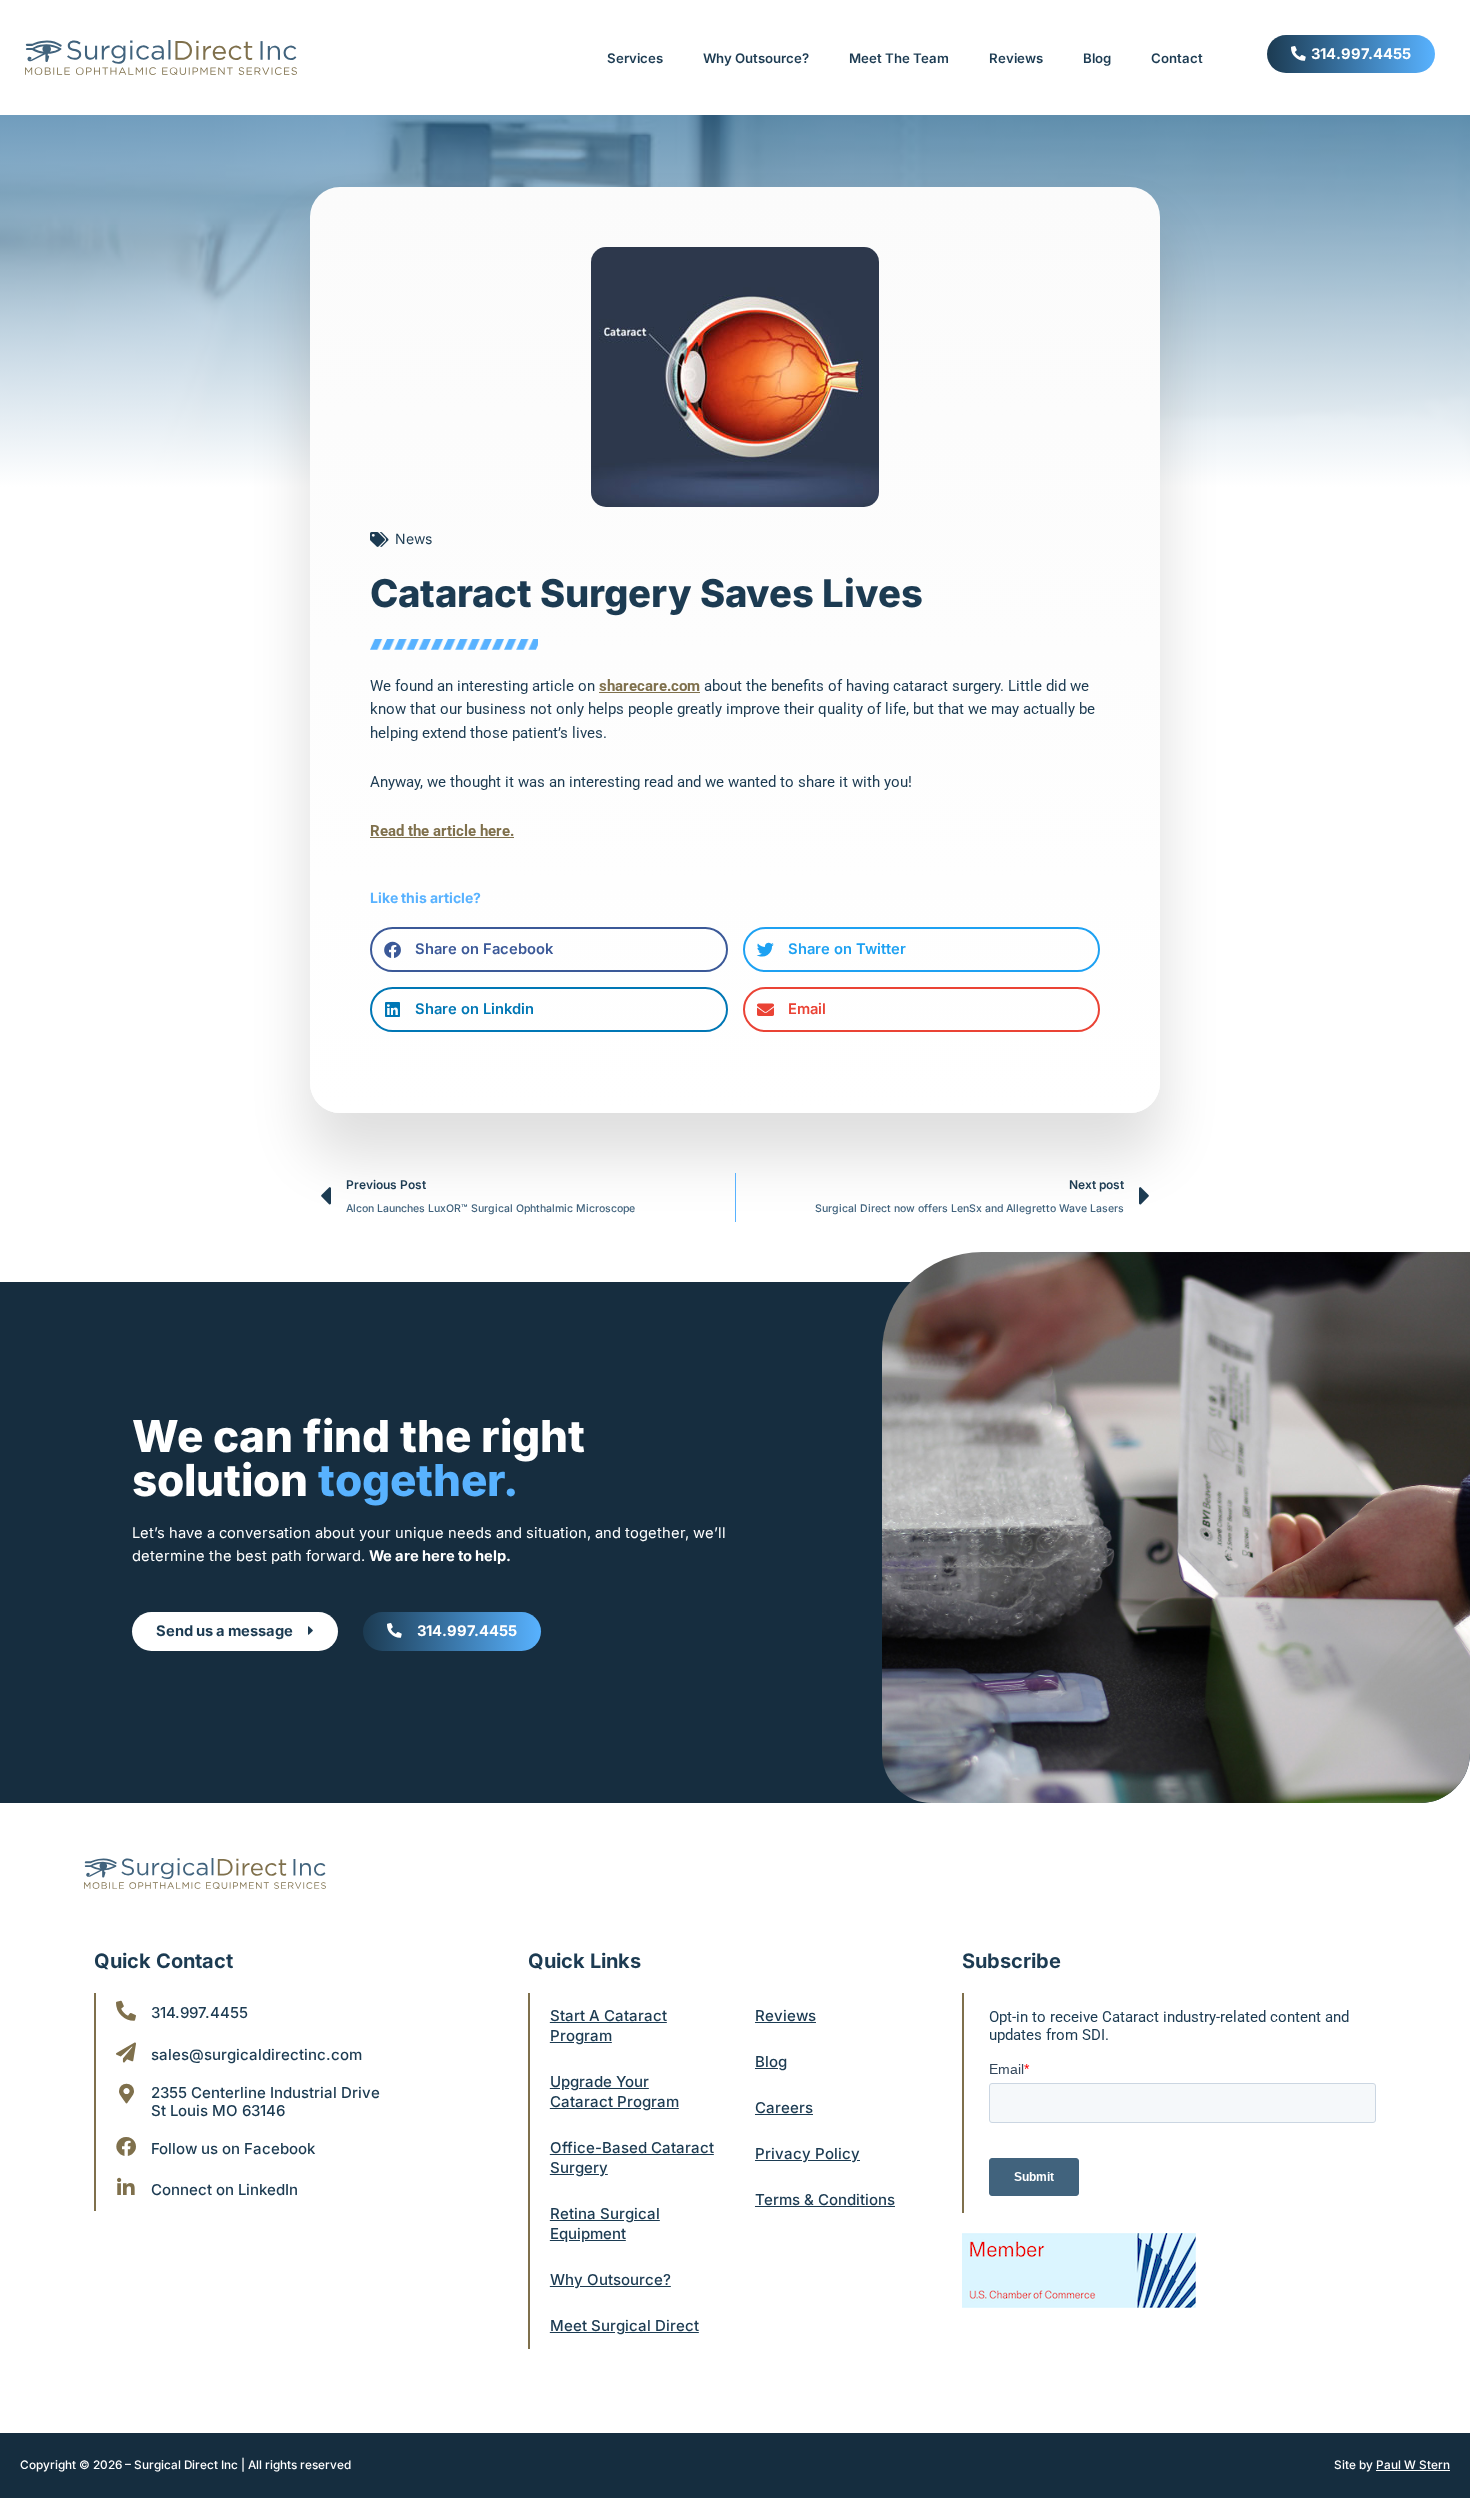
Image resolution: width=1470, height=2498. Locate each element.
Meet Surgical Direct (624, 2325)
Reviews (1016, 58)
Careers (784, 2107)
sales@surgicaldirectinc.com (256, 2054)
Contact (1177, 58)
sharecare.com (649, 686)
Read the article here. (442, 831)
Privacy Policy (807, 2153)
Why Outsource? (756, 58)
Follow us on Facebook (233, 2148)
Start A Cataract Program (608, 2025)
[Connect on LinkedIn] (126, 2188)
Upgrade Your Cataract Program (614, 2091)
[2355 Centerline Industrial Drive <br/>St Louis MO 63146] (126, 2094)
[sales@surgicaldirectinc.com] (126, 2053)
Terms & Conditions (825, 2199)
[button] (549, 949)
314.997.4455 (199, 2012)
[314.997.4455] (126, 2011)
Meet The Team (899, 58)
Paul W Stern (1413, 2465)
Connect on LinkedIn (224, 2189)
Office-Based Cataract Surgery (632, 2157)
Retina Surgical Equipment (605, 2223)
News (413, 538)
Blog (1097, 58)
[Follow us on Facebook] (126, 2147)
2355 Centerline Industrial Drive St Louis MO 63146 (265, 2101)
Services (635, 58)
